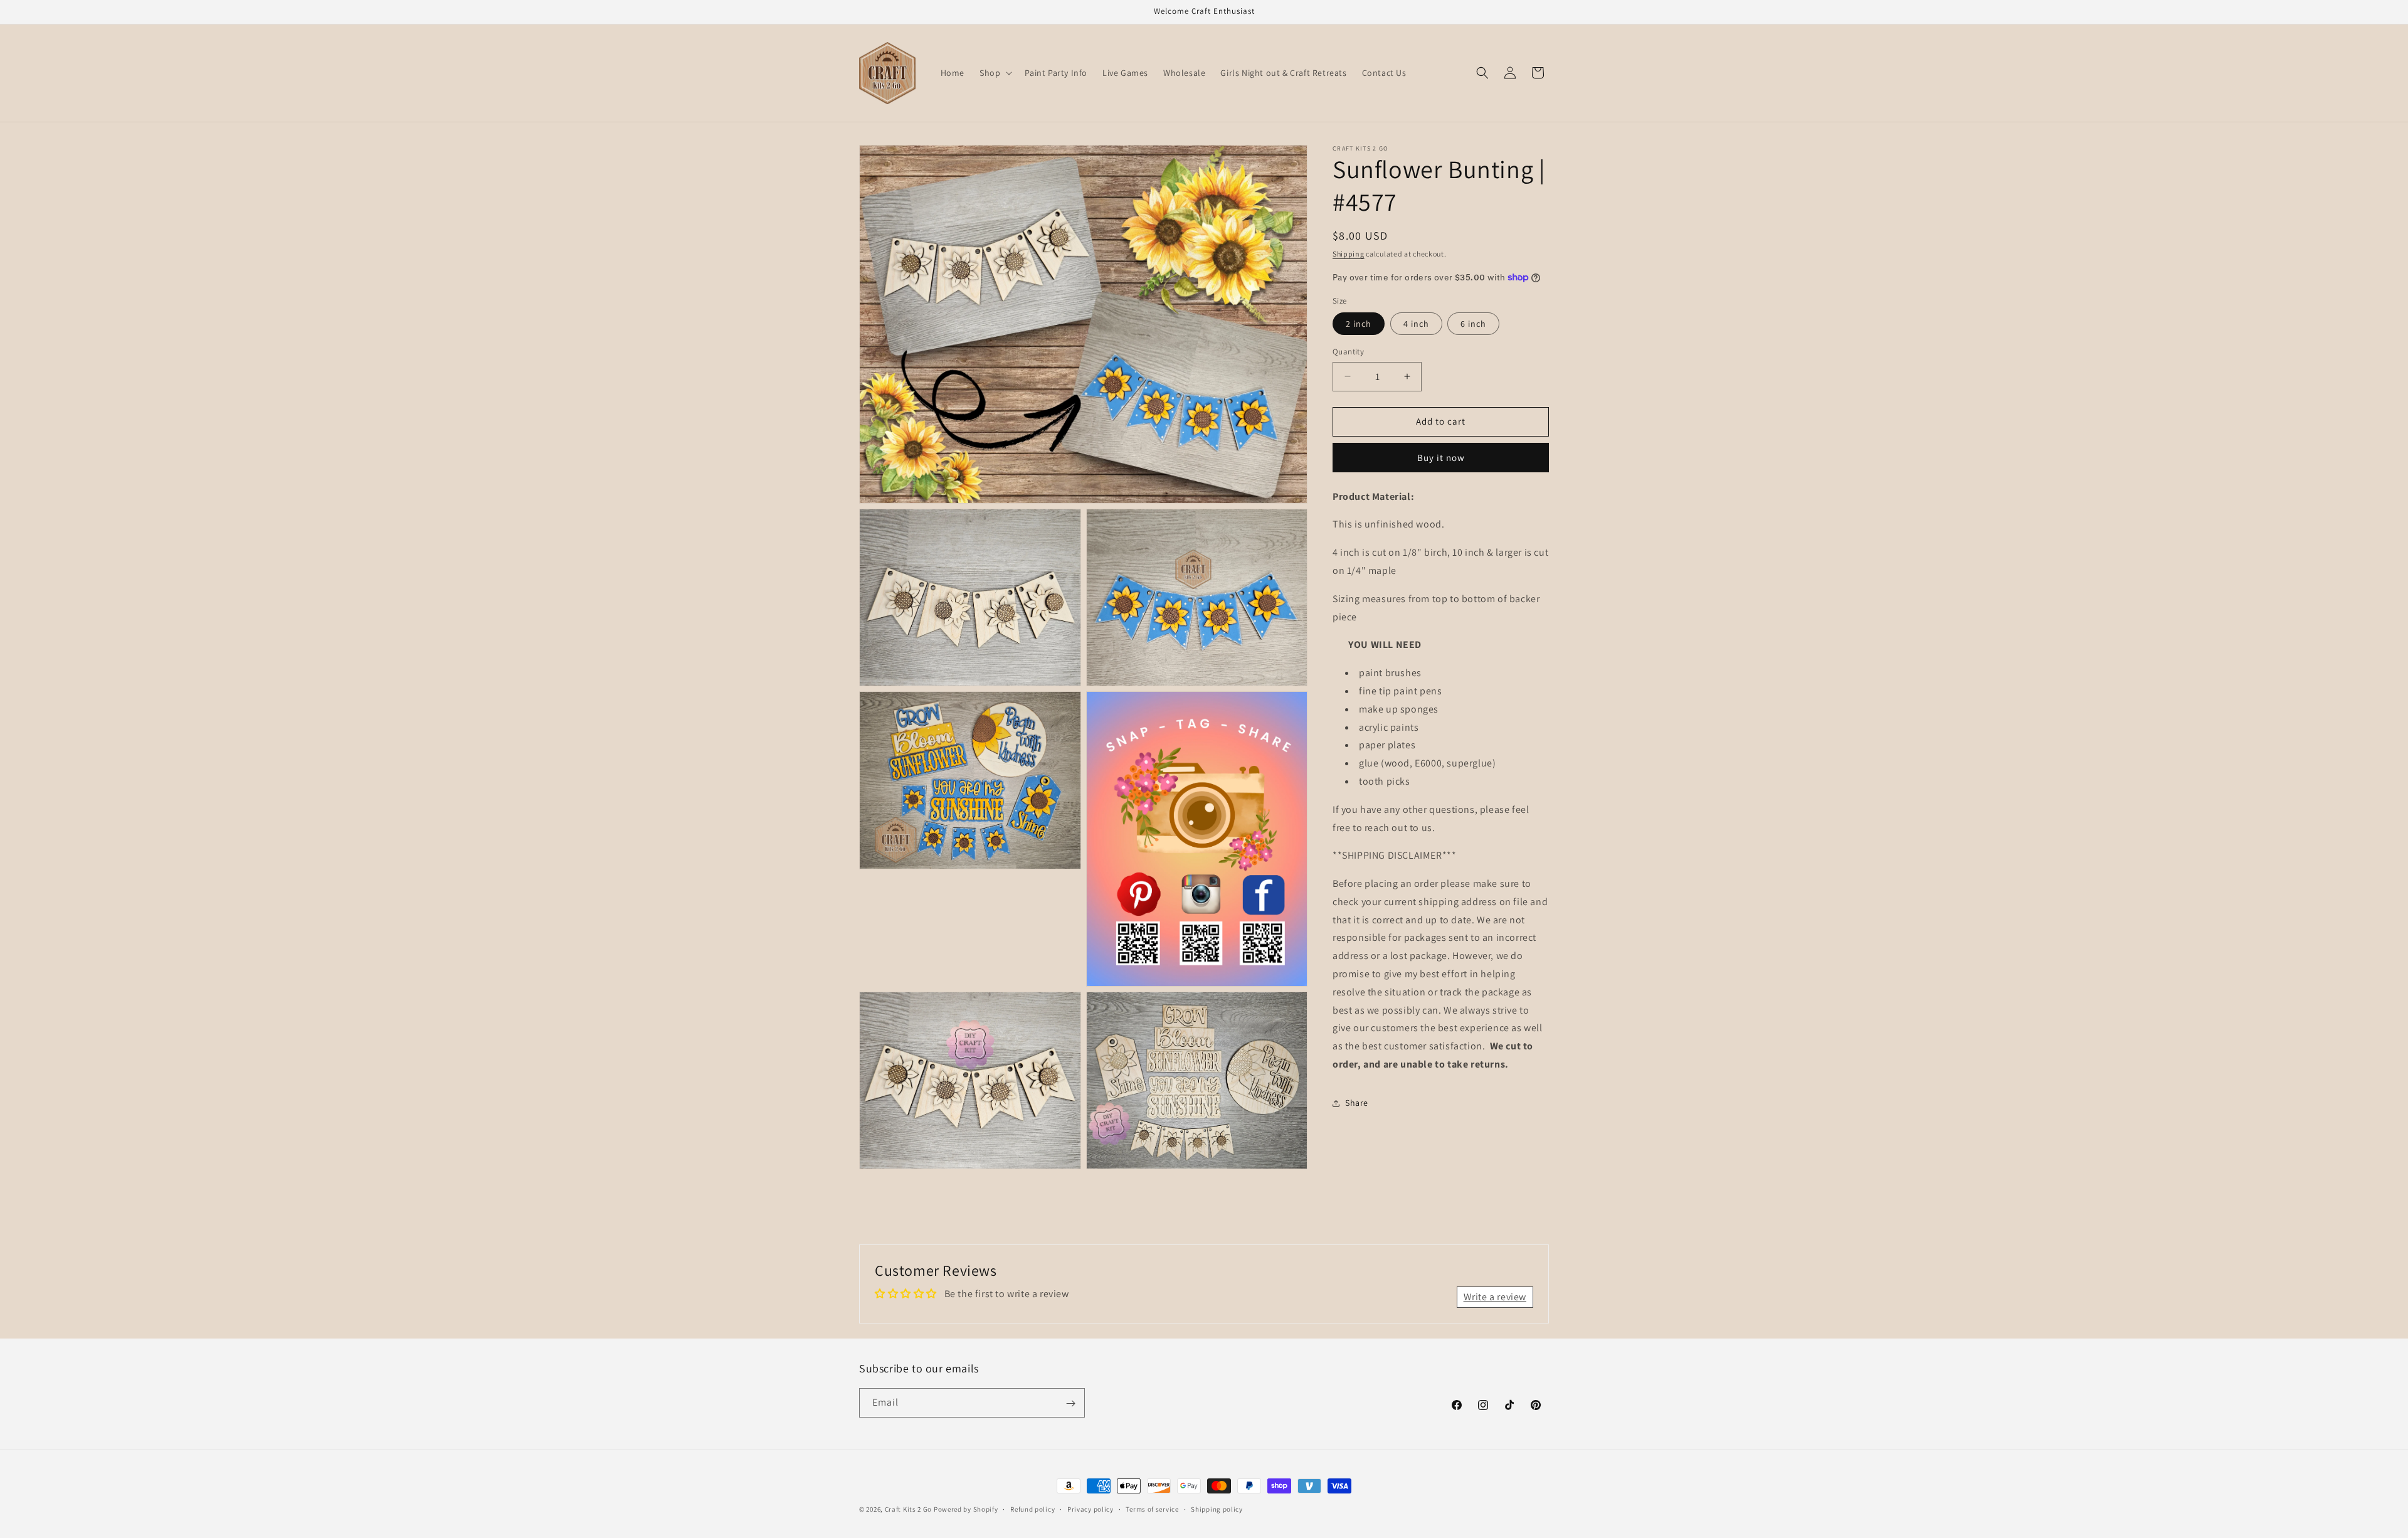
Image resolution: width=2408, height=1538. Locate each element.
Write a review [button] (1495, 1297)
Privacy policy (1090, 1509)
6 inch (1473, 324)
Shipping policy (1217, 1509)
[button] (995, 73)
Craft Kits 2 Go (909, 1509)
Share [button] (1357, 1103)
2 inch (1359, 324)
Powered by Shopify (966, 1509)
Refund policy (1032, 1509)
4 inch (1416, 324)
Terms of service (1152, 1509)
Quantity (1348, 352)
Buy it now (1441, 457)
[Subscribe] (1070, 1403)
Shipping (1349, 254)
